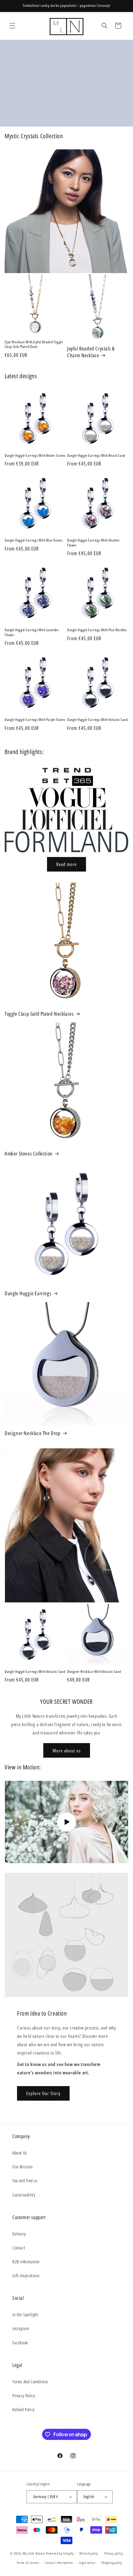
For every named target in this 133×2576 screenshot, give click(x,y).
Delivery (19, 2234)
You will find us (25, 2181)
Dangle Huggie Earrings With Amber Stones (35, 456)
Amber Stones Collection (29, 1154)
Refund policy (89, 2553)
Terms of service (28, 2563)
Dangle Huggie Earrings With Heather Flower (94, 543)
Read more (66, 864)
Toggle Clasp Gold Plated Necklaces (39, 1014)
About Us (20, 2153)
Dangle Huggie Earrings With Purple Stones (35, 720)
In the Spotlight (25, 2315)
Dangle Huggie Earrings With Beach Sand (96, 456)
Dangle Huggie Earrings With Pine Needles (97, 630)
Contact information (59, 2563)
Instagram (21, 2328)
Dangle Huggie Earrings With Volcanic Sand (97, 720)
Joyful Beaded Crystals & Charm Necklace (91, 352)
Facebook (20, 2343)
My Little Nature (34, 2553)
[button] (12, 26)
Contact (19, 2248)
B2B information (26, 2262)
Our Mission (23, 2167)
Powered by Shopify (60, 2553)
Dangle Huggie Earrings (28, 1293)
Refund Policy (24, 2409)
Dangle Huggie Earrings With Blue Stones (34, 540)
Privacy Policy (24, 2396)
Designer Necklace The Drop (33, 1433)
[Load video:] (66, 1822)
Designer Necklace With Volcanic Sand (94, 1672)
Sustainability (24, 2195)
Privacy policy (114, 2553)
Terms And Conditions (30, 2382)
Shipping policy (112, 2563)
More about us (67, 1751)
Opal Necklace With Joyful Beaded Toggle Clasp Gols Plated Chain (34, 344)
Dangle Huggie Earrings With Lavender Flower (32, 632)
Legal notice (87, 2563)
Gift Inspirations (26, 2276)
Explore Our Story (43, 2093)
